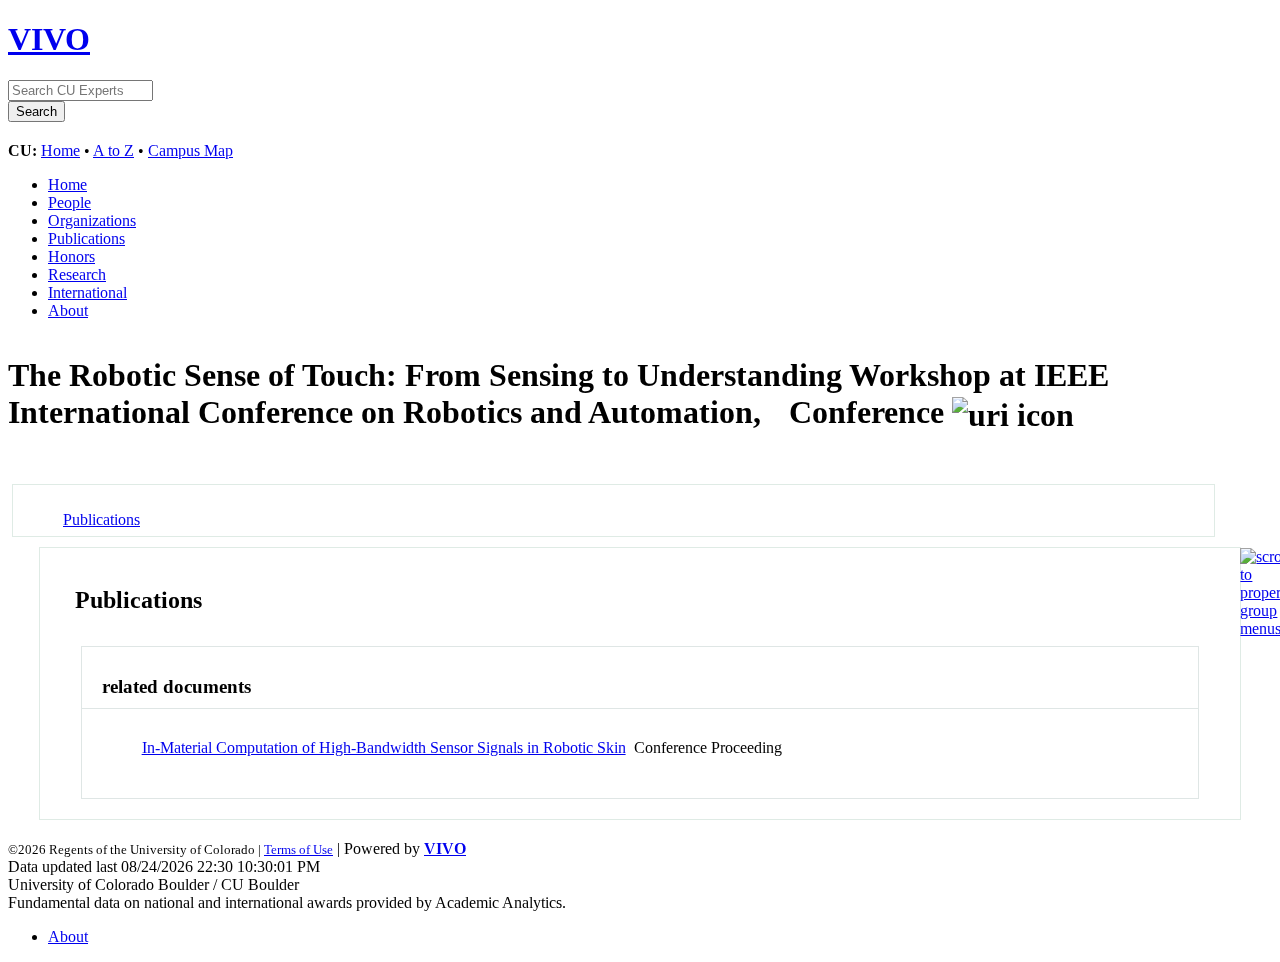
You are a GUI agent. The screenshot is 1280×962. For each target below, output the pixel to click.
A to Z (113, 150)
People (69, 202)
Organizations (92, 220)
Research (77, 274)
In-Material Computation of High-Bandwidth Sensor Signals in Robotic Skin (384, 747)
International (87, 292)
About (68, 310)
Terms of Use (298, 849)
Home (60, 150)
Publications (86, 238)
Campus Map (190, 150)
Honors (71, 256)
